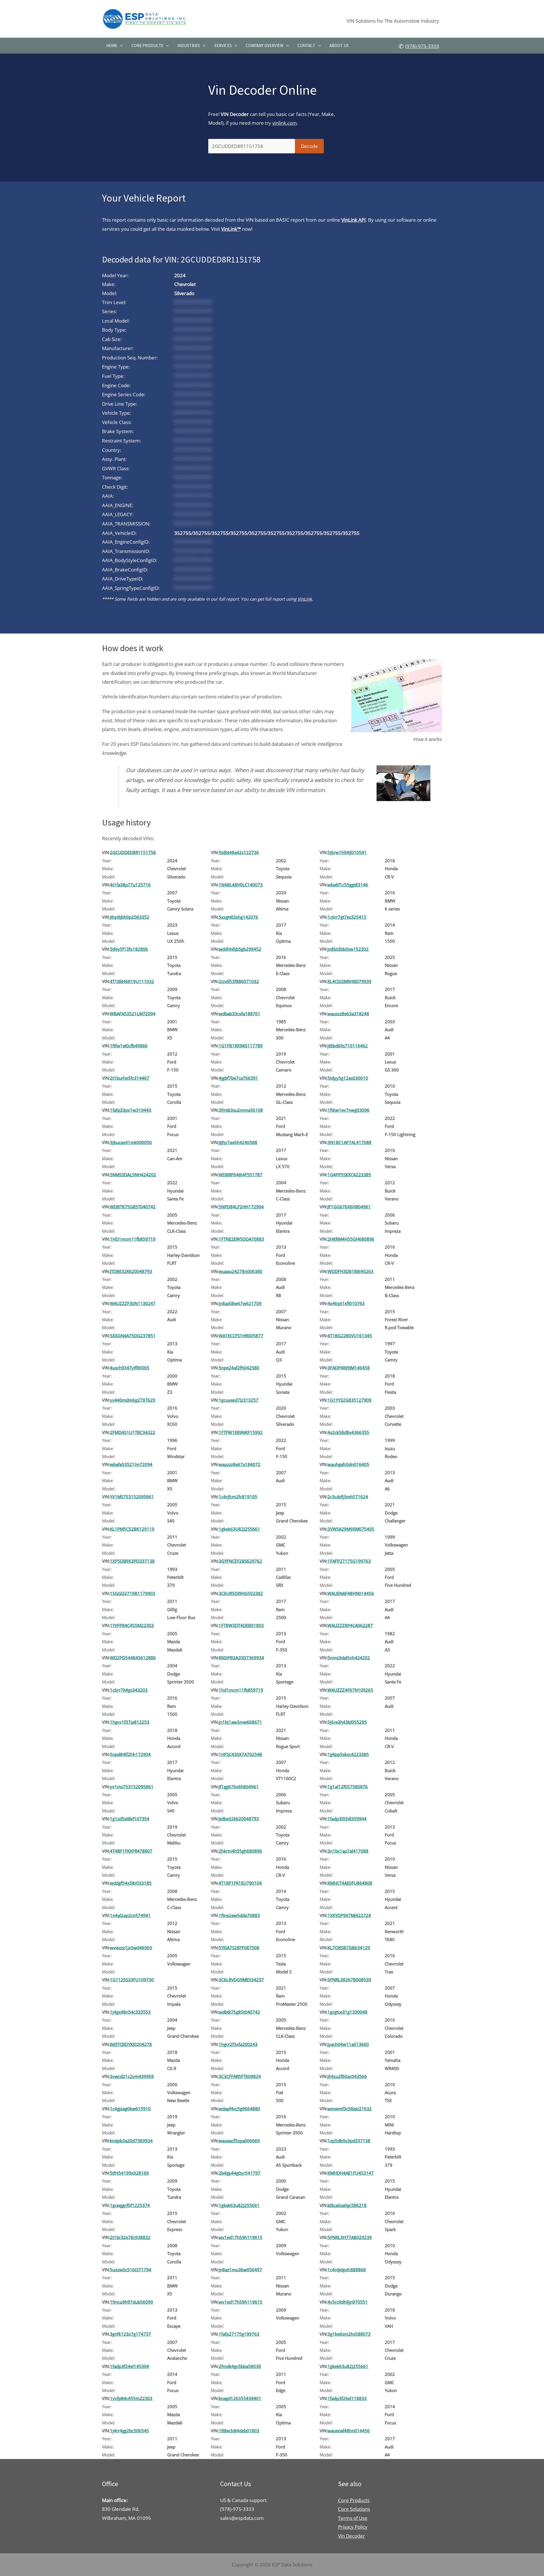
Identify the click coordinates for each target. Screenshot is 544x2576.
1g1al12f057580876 (348, 1787)
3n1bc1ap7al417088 (348, 1851)
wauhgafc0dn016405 (348, 1464)
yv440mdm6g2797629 (133, 1400)
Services (223, 45)
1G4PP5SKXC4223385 (349, 1175)
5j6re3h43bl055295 (347, 1722)
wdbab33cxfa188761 (240, 1014)
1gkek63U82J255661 (239, 1529)
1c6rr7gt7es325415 (347, 917)
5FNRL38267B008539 (349, 1980)
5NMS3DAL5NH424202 (133, 1175)
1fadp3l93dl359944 (347, 1819)
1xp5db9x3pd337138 (349, 2141)
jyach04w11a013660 (348, 2044)
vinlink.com (285, 123)
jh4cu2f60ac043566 (347, 2076)
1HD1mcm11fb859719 (133, 1239)
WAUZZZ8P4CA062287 (350, 1625)
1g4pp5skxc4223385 (348, 1754)
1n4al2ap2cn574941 (130, 1915)
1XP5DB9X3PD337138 (132, 1561)
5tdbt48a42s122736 (239, 852)
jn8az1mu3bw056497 (240, 2270)
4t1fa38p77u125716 (130, 885)
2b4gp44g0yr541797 (240, 2173)
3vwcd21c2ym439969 (132, 2076)
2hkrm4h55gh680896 (240, 1851)
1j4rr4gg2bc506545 (129, 2431)
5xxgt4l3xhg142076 (238, 917)
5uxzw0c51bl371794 (131, 2270)
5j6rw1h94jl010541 (347, 852)
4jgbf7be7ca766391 (238, 1078)
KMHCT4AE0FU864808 (350, 1883)
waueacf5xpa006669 (239, 2141)
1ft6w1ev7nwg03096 (348, 1110)
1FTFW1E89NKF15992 (241, 1432)
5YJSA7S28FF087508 (239, 1948)
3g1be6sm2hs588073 (349, 2334)
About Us (339, 45)
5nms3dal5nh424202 (349, 1658)
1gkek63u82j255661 (239, 2205)
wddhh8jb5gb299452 (240, 949)
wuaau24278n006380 (241, 1271)
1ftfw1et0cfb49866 (129, 1046)
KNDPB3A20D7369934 (241, 1658)
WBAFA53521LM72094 (133, 1014)
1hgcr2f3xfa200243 (238, 2044)
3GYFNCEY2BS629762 (240, 1561)
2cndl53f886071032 (239, 981)
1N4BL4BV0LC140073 (241, 885)
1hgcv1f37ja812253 (130, 1722)
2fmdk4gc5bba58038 (240, 2366)
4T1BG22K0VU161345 (350, 1336)
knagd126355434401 (240, 2398)
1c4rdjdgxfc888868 (347, 2270)
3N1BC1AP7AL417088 (349, 1142)
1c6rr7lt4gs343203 (129, 1690)
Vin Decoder (351, 2536)
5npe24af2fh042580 (239, 1368)
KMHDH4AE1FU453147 (351, 2173)
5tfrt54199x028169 (129, 2173)
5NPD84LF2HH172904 (241, 1207)
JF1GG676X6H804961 (349, 1207)
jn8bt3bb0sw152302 (348, 949)
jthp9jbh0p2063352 (130, 917)
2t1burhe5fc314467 (130, 1078)
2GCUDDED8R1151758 (133, 852)
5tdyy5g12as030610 (348, 1078)
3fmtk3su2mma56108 (241, 1110)
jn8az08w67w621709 (240, 1303)
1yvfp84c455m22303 (131, 2398)
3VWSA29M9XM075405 (351, 1529)
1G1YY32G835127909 (349, 1400)
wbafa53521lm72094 (131, 1464)
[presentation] (120, 46)
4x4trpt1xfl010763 (346, 1303)
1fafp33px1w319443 (131, 1110)
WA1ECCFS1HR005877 (241, 1336)
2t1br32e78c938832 (130, 2237)
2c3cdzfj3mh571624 (348, 1497)
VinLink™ (231, 229)
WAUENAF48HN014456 (351, 1593)
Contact (306, 45)
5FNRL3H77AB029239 (350, 2237)
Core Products (147, 45)
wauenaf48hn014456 (349, 2431)
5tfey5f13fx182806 (129, 949)
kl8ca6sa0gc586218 (347, 2205)
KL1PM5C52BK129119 (132, 1529)
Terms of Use (353, 2518)
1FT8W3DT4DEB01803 (241, 1625)
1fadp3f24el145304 (129, 2366)
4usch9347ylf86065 (130, 1368)
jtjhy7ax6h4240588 (238, 1142)
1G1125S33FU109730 (132, 1980)
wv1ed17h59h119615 (241, 2237)
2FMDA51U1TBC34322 (133, 1432)
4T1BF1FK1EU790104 (240, 1883)
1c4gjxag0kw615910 (130, 2109)
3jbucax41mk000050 (131, 1142)
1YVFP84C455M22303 (132, 1625)
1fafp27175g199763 (239, 2334)
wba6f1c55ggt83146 (348, 885)
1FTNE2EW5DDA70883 (241, 1239)
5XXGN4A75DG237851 (133, 1336)
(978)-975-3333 (422, 46)
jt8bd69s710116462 (348, 1046)
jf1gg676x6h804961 (239, 1787)
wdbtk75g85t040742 (239, 2012)
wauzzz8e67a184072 (240, 1464)
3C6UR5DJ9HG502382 (241, 1593)
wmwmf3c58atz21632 (350, 2109)
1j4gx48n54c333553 (130, 2012)
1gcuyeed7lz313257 (239, 1400)
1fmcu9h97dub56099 (131, 2302)
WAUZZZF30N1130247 (133, 1303)
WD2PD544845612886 (133, 1658)
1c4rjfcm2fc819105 (238, 1497)
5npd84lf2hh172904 (130, 1754)
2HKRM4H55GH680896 (351, 1239)
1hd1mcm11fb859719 (241, 1690)
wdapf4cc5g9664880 (239, 2109)
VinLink (305, 599)
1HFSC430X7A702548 (240, 1754)
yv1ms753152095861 (132, 1787)
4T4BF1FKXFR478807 (131, 1851)
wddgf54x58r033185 (131, 1883)
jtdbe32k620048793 (239, 1819)
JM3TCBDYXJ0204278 (131, 2044)
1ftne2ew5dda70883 (239, 1915)
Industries (189, 45)
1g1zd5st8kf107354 (130, 1819)
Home (112, 45)
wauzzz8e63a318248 (348, 1014)
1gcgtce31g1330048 (348, 2012)
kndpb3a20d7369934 (131, 2141)
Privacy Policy (353, 2527)
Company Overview (264, 45)
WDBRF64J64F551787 (241, 1175)
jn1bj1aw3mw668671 (240, 1722)
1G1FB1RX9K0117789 (241, 1046)
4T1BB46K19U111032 (132, 981)
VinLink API (354, 220)
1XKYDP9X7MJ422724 (349, 1915)
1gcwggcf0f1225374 (130, 2205)
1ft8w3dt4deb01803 (239, 2431)
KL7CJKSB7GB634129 (349, 1948)
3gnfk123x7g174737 (130, 2334)
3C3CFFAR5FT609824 (240, 2076)
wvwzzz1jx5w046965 (131, 1948)
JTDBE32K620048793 (131, 1271)
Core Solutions (354, 2509)
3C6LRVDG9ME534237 (241, 1980)
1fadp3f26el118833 (347, 2398)
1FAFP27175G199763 (349, 1561)
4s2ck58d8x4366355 (348, 1432)
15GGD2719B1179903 (133, 1593)
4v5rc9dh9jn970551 (348, 2302)
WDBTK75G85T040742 (133, 1207)
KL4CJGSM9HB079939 (349, 981)
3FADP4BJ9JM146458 (349, 1368)
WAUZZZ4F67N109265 (350, 1690)
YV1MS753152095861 (132, 1497)
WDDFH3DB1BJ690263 (350, 1271)
